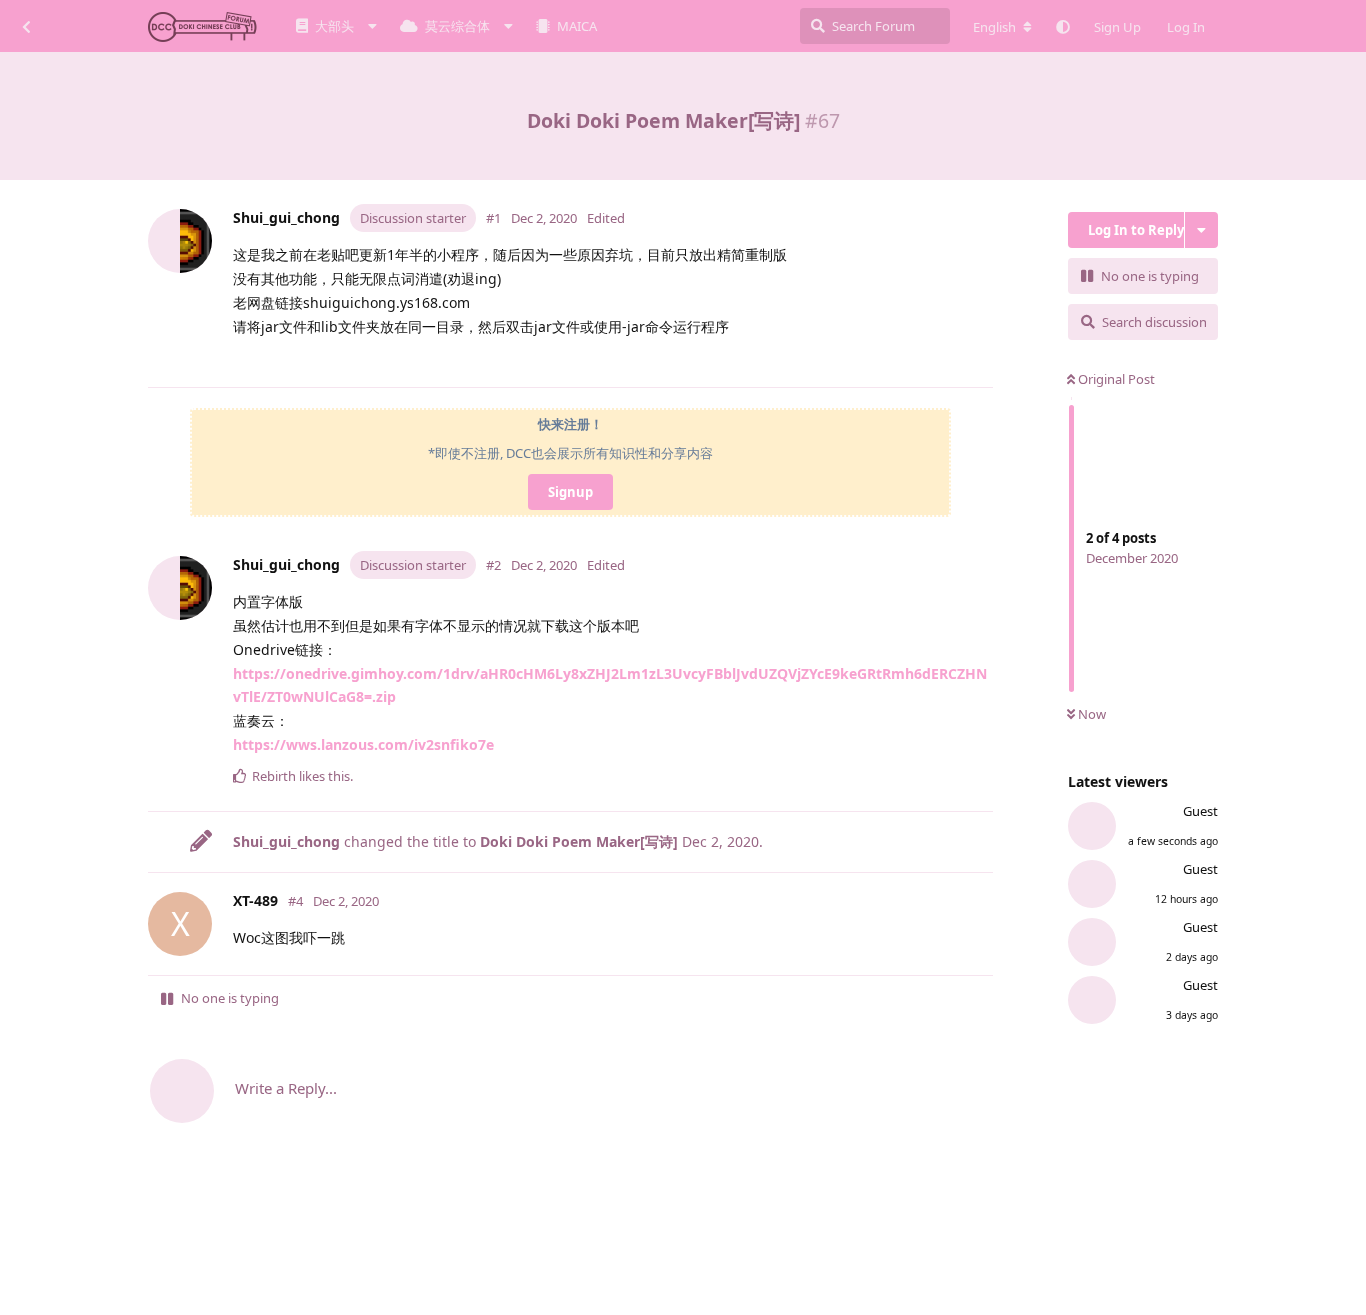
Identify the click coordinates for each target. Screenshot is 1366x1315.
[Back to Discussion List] (26, 26)
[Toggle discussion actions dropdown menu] (1201, 230)
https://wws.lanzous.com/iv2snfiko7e (363, 744)
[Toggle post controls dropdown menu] (982, 362)
